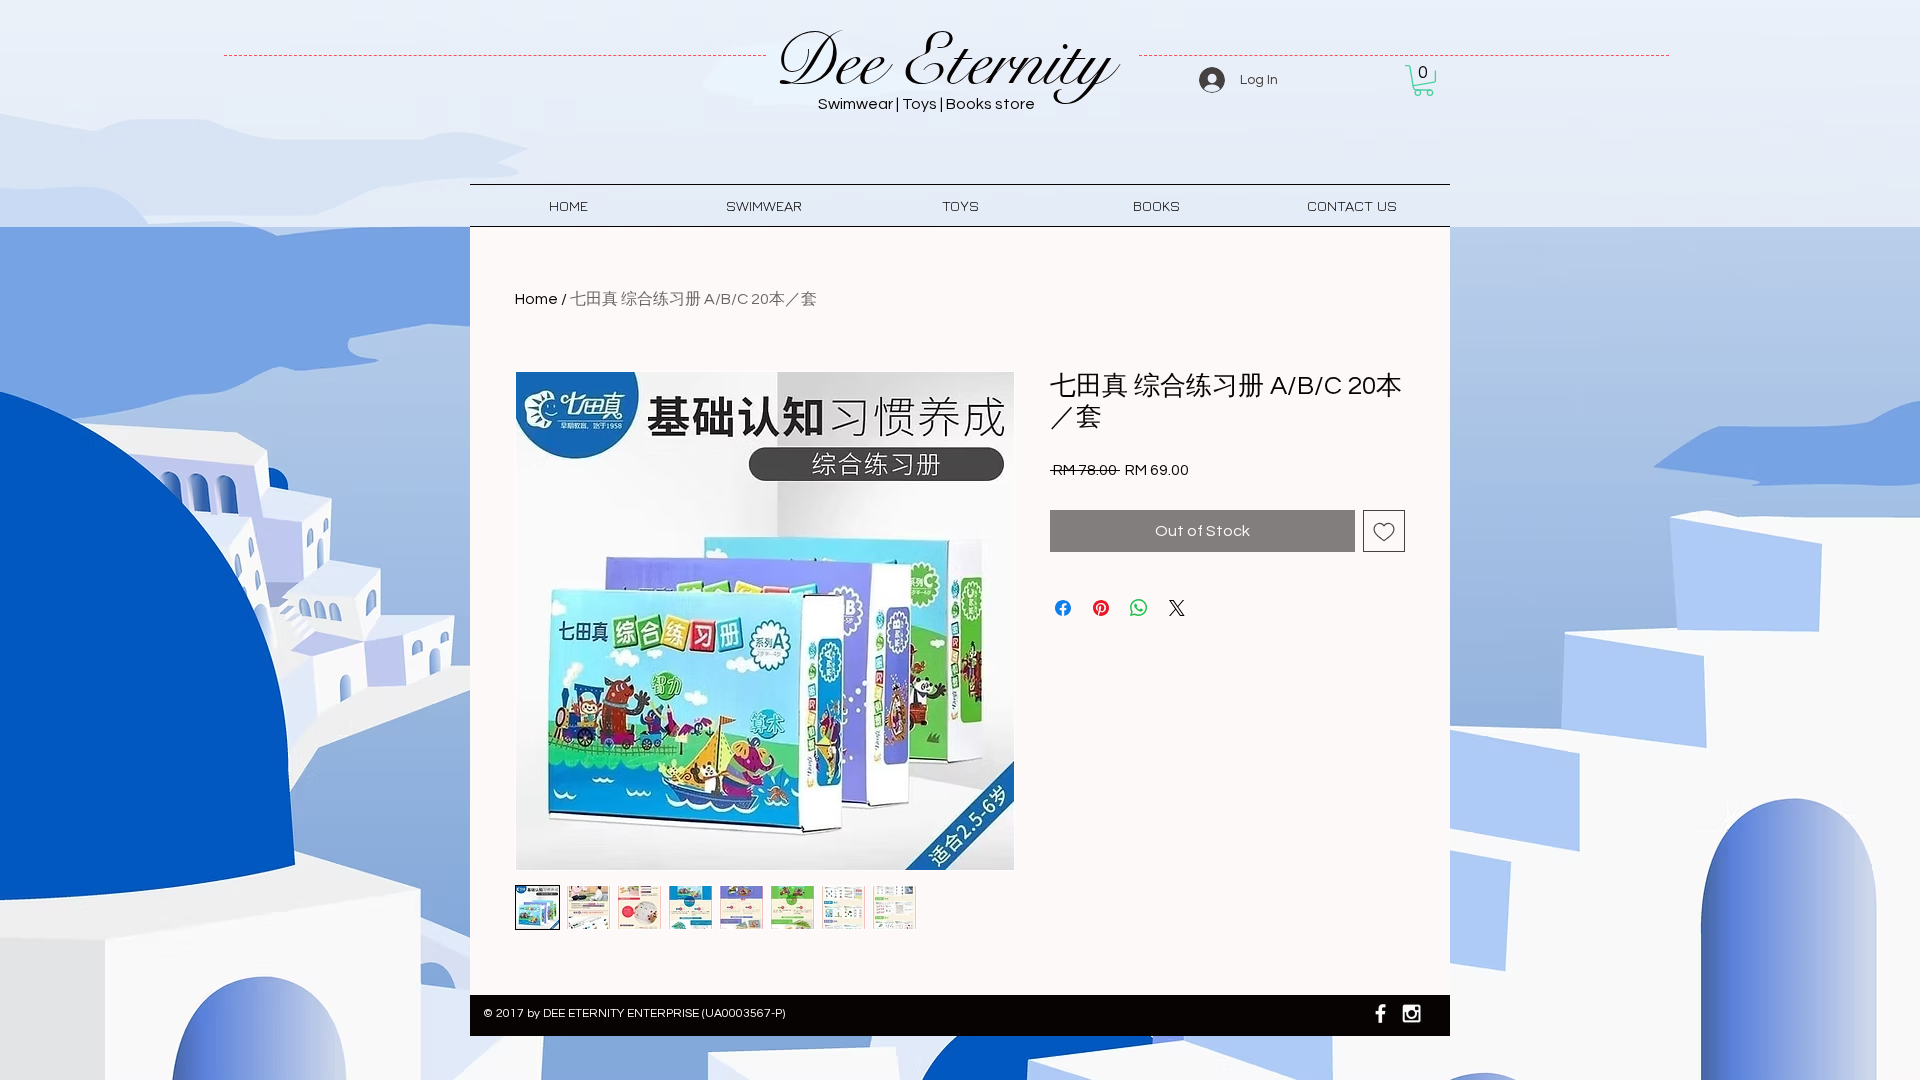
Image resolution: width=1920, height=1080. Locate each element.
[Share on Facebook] (1063, 608)
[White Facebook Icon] (1380, 1013)
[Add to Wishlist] (1384, 531)
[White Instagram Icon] (1411, 1013)
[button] (1423, 80)
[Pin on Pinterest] (1101, 608)
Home (536, 299)
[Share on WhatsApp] (1139, 608)
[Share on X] (1177, 608)
